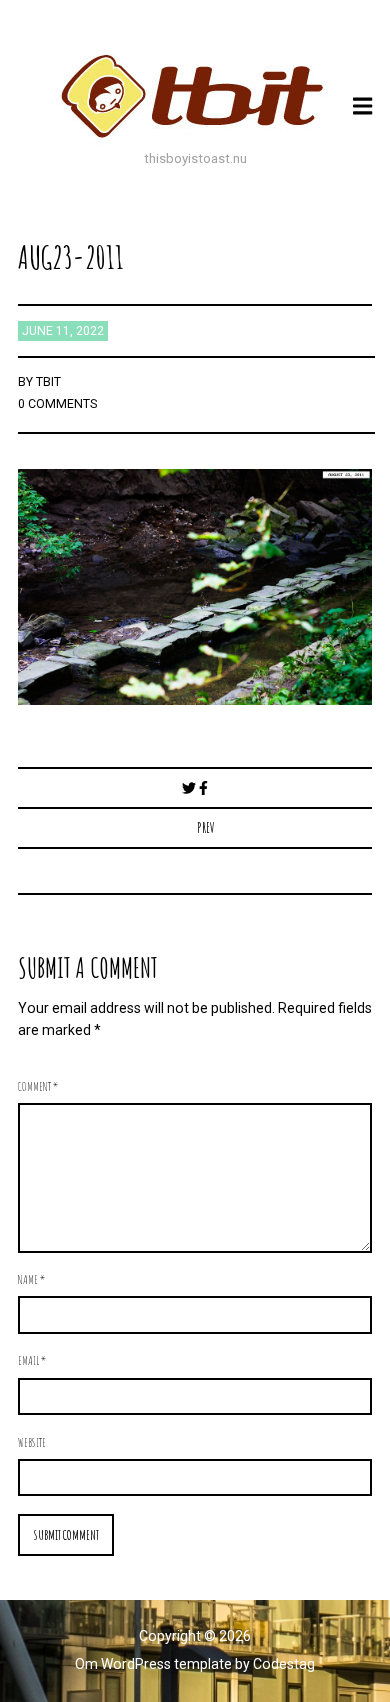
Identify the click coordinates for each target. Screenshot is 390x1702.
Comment (38, 1086)
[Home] (195, 96)
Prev (206, 827)
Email (32, 1360)
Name (31, 1279)
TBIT (48, 382)
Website (32, 1442)
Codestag (284, 1664)
